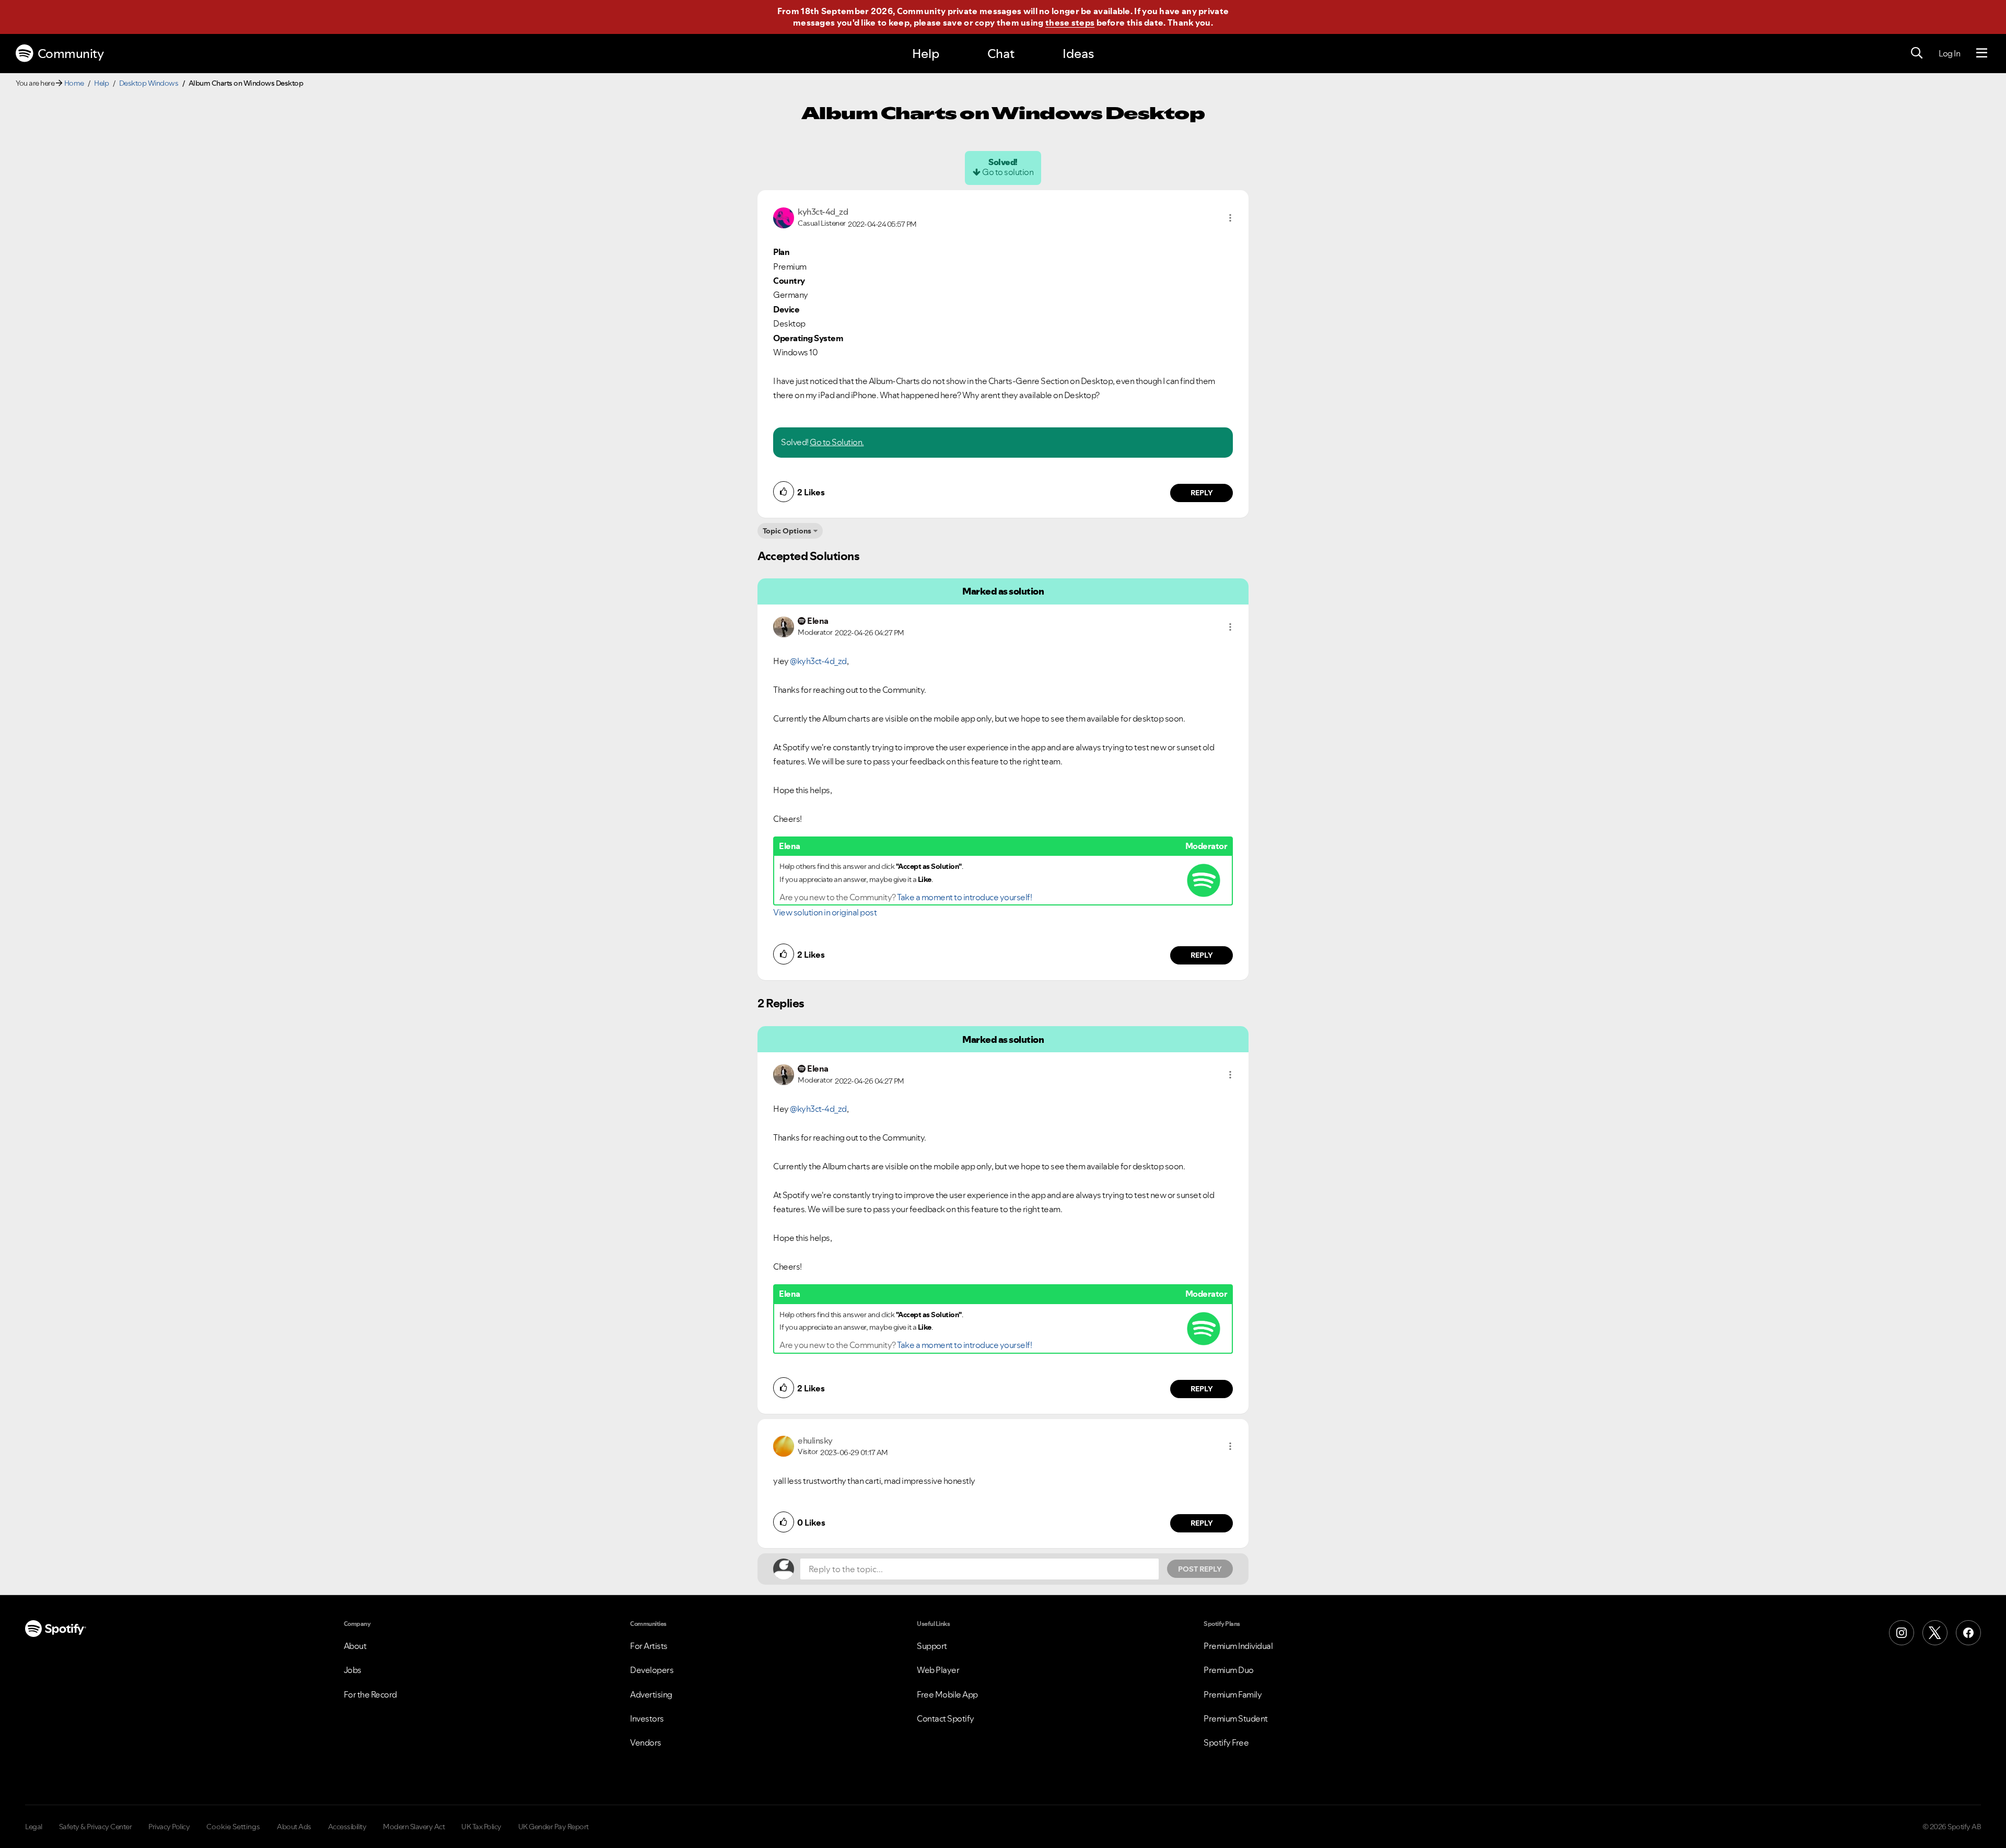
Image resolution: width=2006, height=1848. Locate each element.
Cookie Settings (233, 1827)
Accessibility (347, 1827)
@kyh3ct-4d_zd (818, 661)
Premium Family (1233, 1694)
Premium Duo (1229, 1670)
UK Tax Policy (481, 1827)
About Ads (294, 1827)
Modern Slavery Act (414, 1827)
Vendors (646, 1742)
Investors (647, 1718)
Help (926, 54)
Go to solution (1008, 172)
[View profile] (784, 217)
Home (74, 83)
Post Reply (1200, 1569)
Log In (1949, 53)
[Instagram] (1902, 1633)
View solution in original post (825, 912)
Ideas (1078, 54)
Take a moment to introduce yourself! (964, 897)
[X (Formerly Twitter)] (1935, 1633)
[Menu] (1982, 53)
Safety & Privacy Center (96, 1827)
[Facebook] (1968, 1633)
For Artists (649, 1646)
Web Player (938, 1670)
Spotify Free (1226, 1742)
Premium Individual (1238, 1646)
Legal (34, 1827)
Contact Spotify (946, 1718)
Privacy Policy (169, 1827)
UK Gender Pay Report (553, 1827)
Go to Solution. (837, 442)
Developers (652, 1670)
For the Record (370, 1694)
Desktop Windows (149, 83)
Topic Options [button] (787, 531)
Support (932, 1646)
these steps (1070, 22)
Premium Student (1236, 1718)
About (355, 1646)
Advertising (651, 1694)
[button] (1230, 218)
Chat (1001, 54)
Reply (1202, 493)
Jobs (353, 1670)
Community (71, 54)
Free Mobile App (947, 1694)
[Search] (1917, 53)
